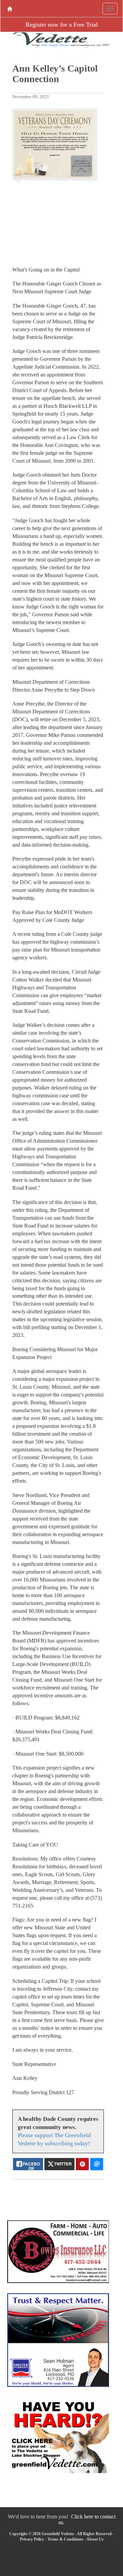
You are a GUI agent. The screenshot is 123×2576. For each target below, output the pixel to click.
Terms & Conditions (65, 2539)
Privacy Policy (32, 2539)
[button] (19, 179)
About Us (95, 2539)
